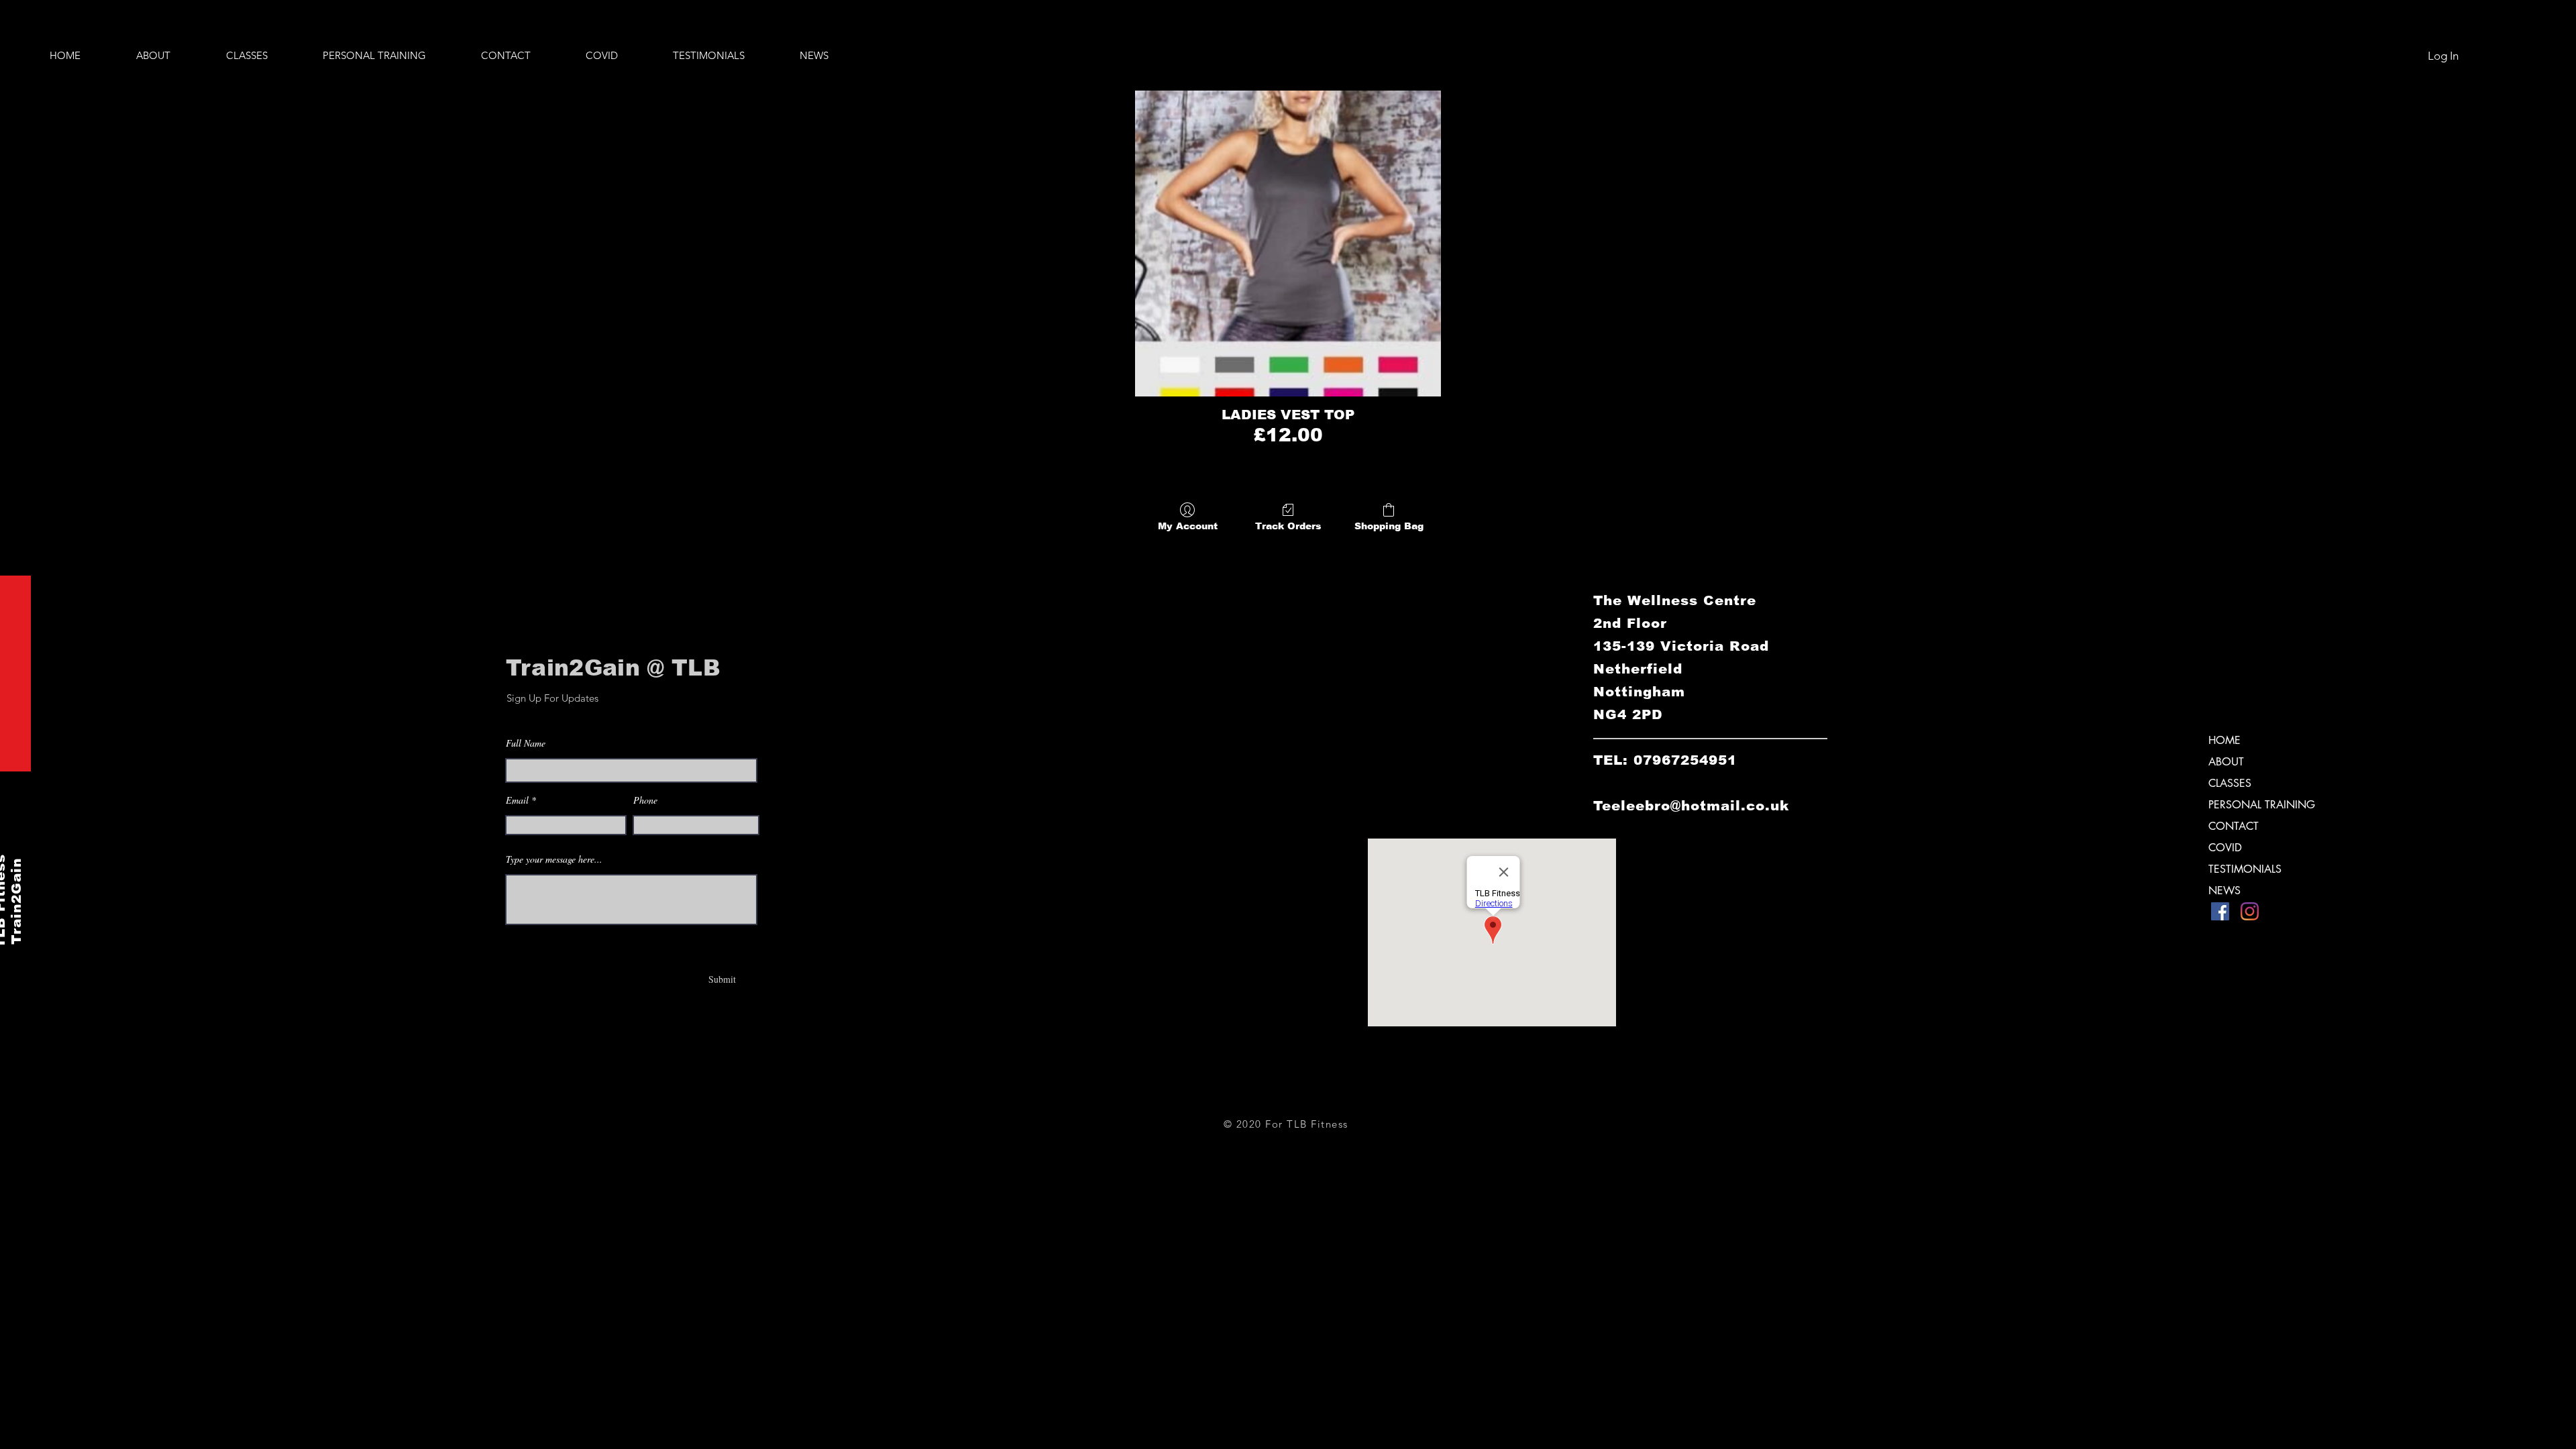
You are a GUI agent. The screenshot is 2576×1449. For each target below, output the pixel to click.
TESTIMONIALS (2245, 869)
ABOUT (2226, 762)
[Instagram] (2250, 911)
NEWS (2224, 891)
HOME (2224, 740)
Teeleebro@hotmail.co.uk (1691, 806)
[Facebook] (2220, 911)
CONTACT (2234, 826)
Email (517, 800)
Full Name (526, 743)
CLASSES (2230, 783)
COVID (2225, 848)
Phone (645, 800)
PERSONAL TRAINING (2262, 805)
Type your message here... (554, 859)
